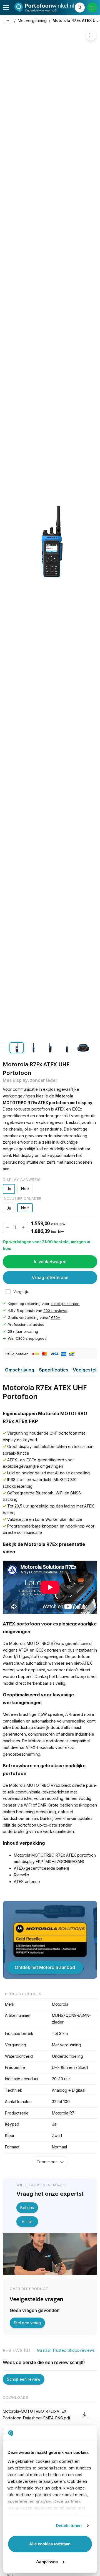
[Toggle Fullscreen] (91, 35)
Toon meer (47, 2162)
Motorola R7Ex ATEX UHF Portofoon (76, 20)
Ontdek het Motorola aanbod (45, 1967)
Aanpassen (47, 2562)
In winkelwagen (50, 1262)
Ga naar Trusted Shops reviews (66, 2350)
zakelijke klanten (65, 1304)
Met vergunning (32, 20)
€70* (56, 1317)
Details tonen (69, 2526)
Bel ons (27, 2208)
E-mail (27, 2221)
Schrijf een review (24, 2379)
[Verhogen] (23, 1227)
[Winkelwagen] (92, 8)
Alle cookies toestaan (50, 2544)
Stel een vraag (27, 2323)
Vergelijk (21, 1292)
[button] (50, 2415)
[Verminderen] (7, 1227)
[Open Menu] (6, 8)
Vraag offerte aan (50, 1277)
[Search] (80, 8)
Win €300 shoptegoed (27, 1338)
